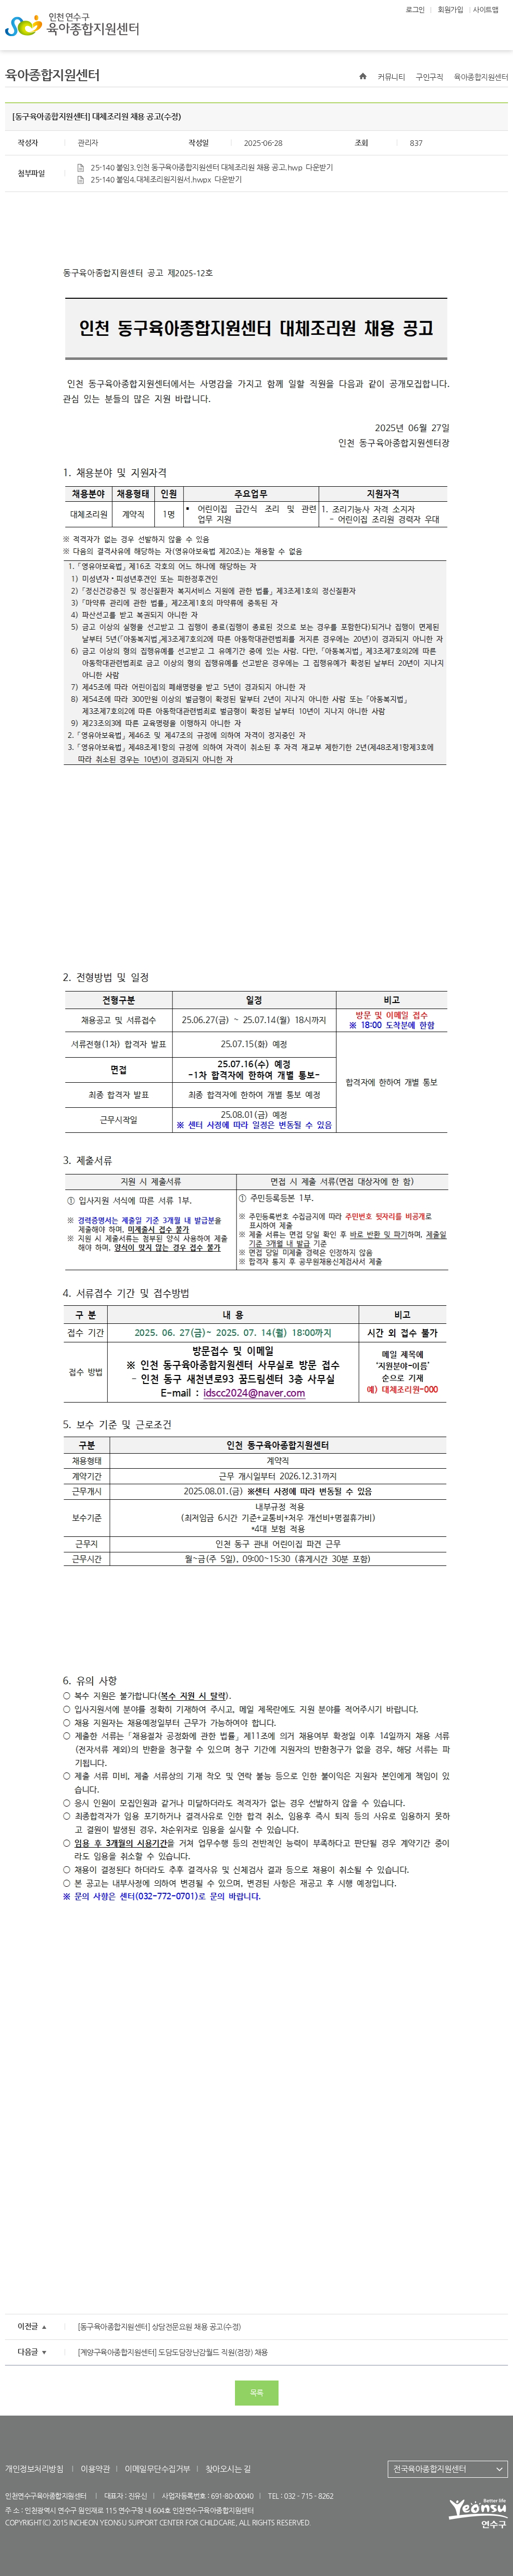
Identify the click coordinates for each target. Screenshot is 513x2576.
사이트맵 (485, 10)
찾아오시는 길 (228, 2469)
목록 (257, 2393)
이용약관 (95, 2469)
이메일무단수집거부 (158, 2469)
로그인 (415, 10)
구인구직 (429, 77)
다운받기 (319, 167)
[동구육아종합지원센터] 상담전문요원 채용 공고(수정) (159, 2327)
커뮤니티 (391, 77)
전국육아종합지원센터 (430, 2469)
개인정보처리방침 (34, 2469)
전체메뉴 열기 (483, 25)
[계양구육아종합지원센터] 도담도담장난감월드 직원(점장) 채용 (173, 2352)
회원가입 (450, 10)
